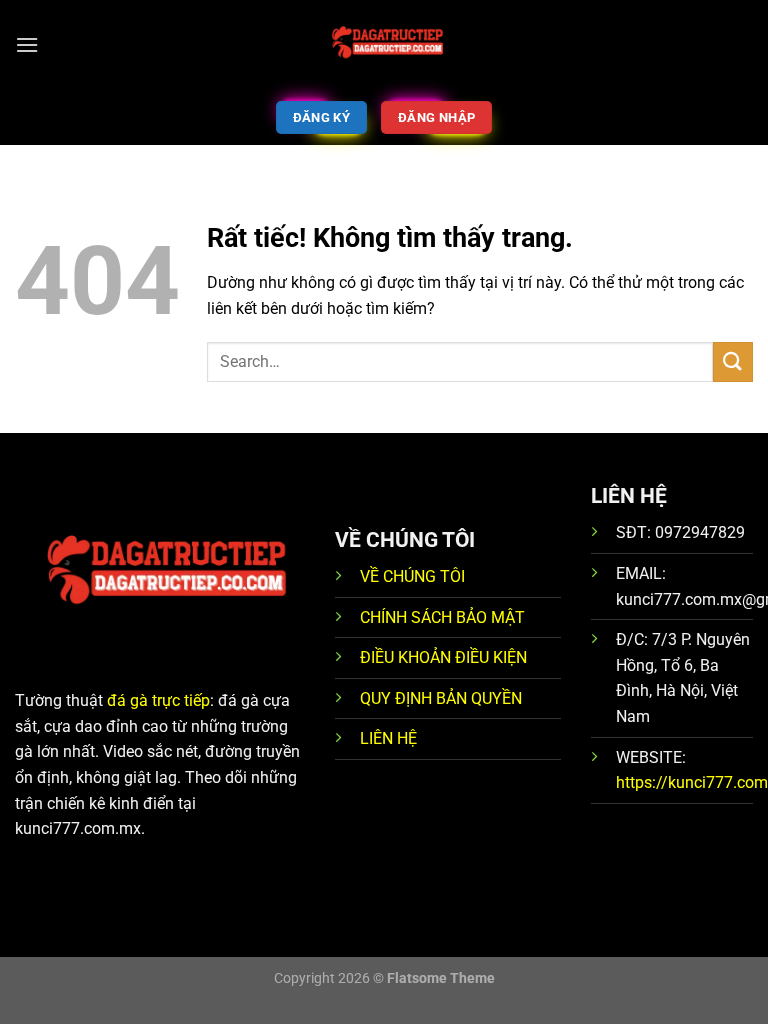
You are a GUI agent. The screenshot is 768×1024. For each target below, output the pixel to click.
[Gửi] (733, 361)
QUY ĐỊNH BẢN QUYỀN (441, 698)
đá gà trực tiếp (158, 700)
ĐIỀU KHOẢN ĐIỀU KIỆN (443, 657)
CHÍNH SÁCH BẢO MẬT (442, 617)
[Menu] (27, 44)
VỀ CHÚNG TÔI (412, 576)
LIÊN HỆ (388, 738)
